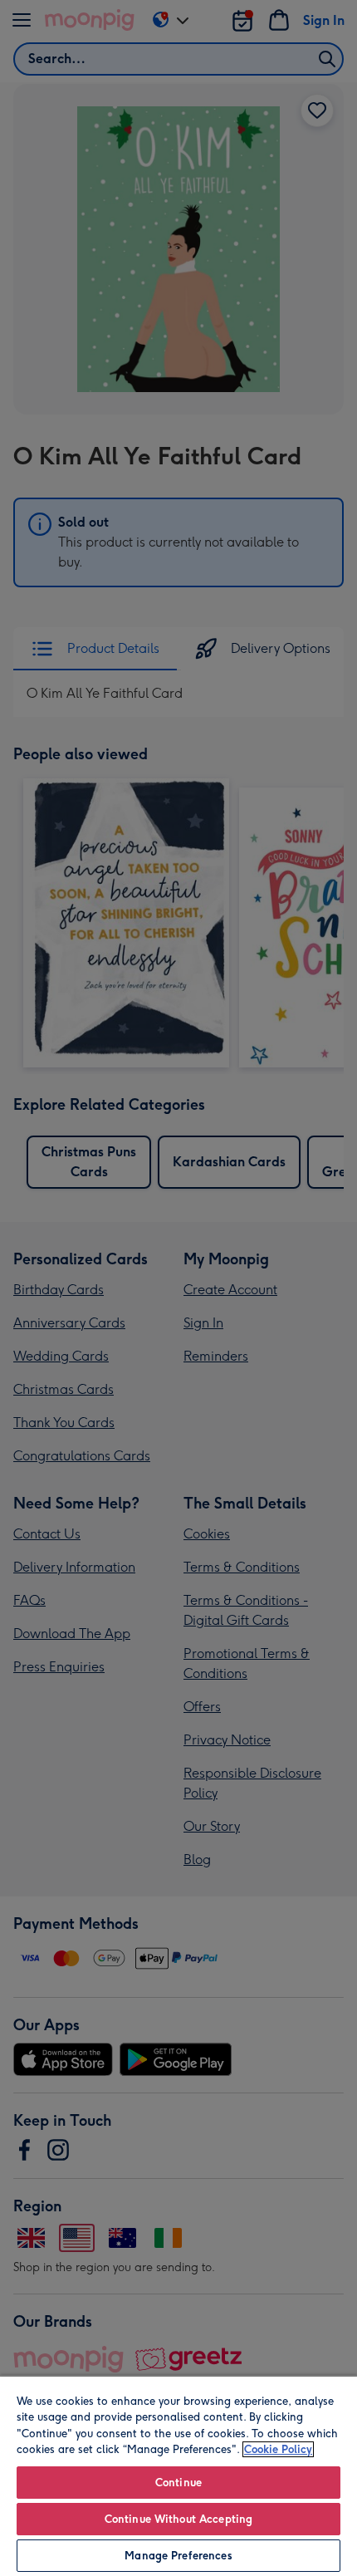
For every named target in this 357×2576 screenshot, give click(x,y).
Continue (178, 2483)
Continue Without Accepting (178, 2519)
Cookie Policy (278, 2449)
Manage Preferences (178, 2556)
